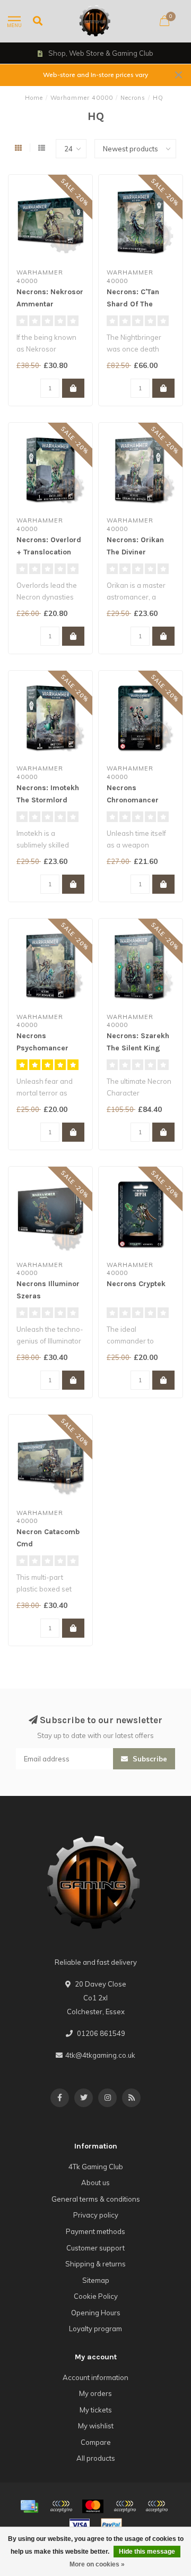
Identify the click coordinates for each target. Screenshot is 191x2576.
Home (34, 98)
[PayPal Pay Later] (157, 2506)
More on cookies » (97, 2564)
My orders (95, 2393)
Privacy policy (96, 2215)
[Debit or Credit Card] (61, 2506)
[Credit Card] (29, 2506)
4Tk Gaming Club (96, 2167)
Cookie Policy (96, 2296)
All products (96, 2458)
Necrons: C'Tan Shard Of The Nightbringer (133, 304)
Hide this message (147, 2552)
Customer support (95, 2248)
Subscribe (149, 1759)
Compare (96, 2442)
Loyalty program (95, 2329)
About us (95, 2183)
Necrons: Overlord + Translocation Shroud (49, 552)
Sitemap (96, 2280)
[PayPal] (125, 2506)
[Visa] (80, 2525)
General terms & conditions (96, 2199)
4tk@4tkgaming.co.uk (100, 2055)
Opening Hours (96, 2313)
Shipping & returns (95, 2264)
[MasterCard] (93, 2506)
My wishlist (96, 2426)
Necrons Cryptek (136, 1284)
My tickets (96, 2410)
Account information (95, 2377)
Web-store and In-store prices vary (95, 75)
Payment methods (95, 2231)
